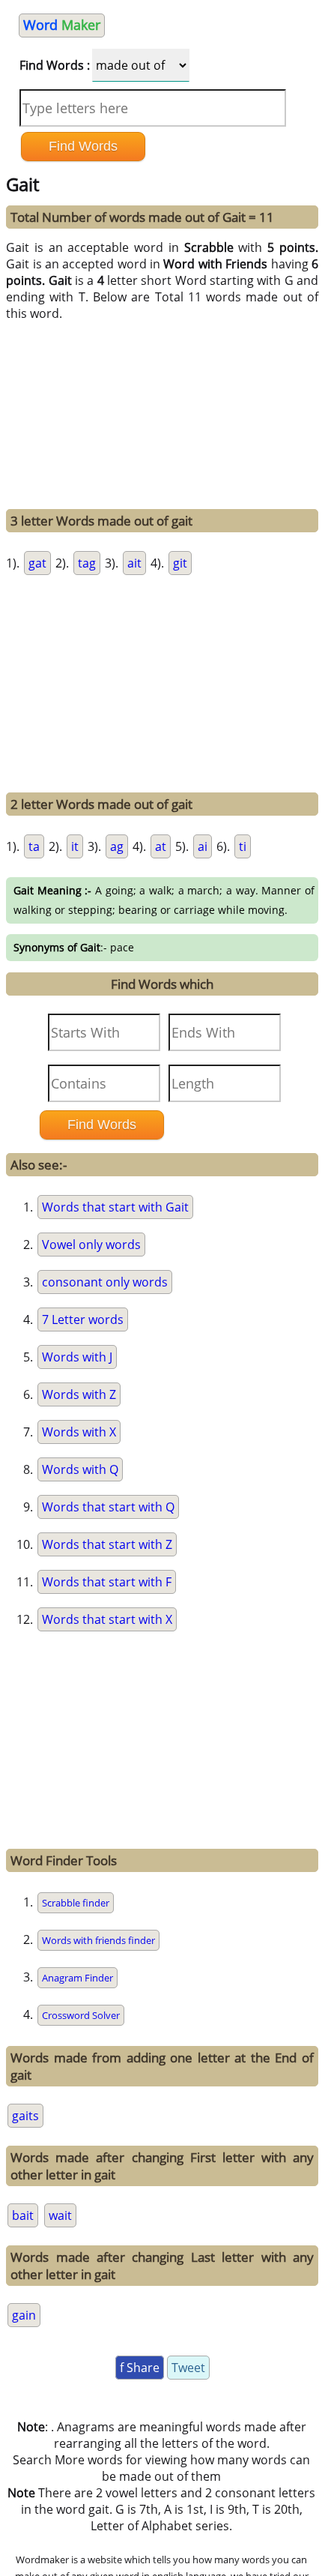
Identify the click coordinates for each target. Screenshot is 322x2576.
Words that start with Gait (115, 1207)
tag (87, 563)
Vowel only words (91, 1245)
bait (23, 2215)
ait (134, 563)
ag (117, 846)
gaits (25, 2116)
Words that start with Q (108, 1507)
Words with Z (79, 1394)
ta (34, 846)
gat (37, 563)
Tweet (188, 2368)
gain (24, 2315)
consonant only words (105, 1282)
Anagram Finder (78, 1978)
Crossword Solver (81, 2015)
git (180, 563)
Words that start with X (107, 1619)
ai (203, 846)
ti (243, 846)
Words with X (79, 1432)
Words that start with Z (107, 1544)
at (161, 846)
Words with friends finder (98, 1940)
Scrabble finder (76, 1903)
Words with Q (80, 1469)
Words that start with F (107, 1582)
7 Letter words (83, 1319)
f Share (140, 2368)
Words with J (77, 1357)
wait (60, 2215)
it (75, 846)
